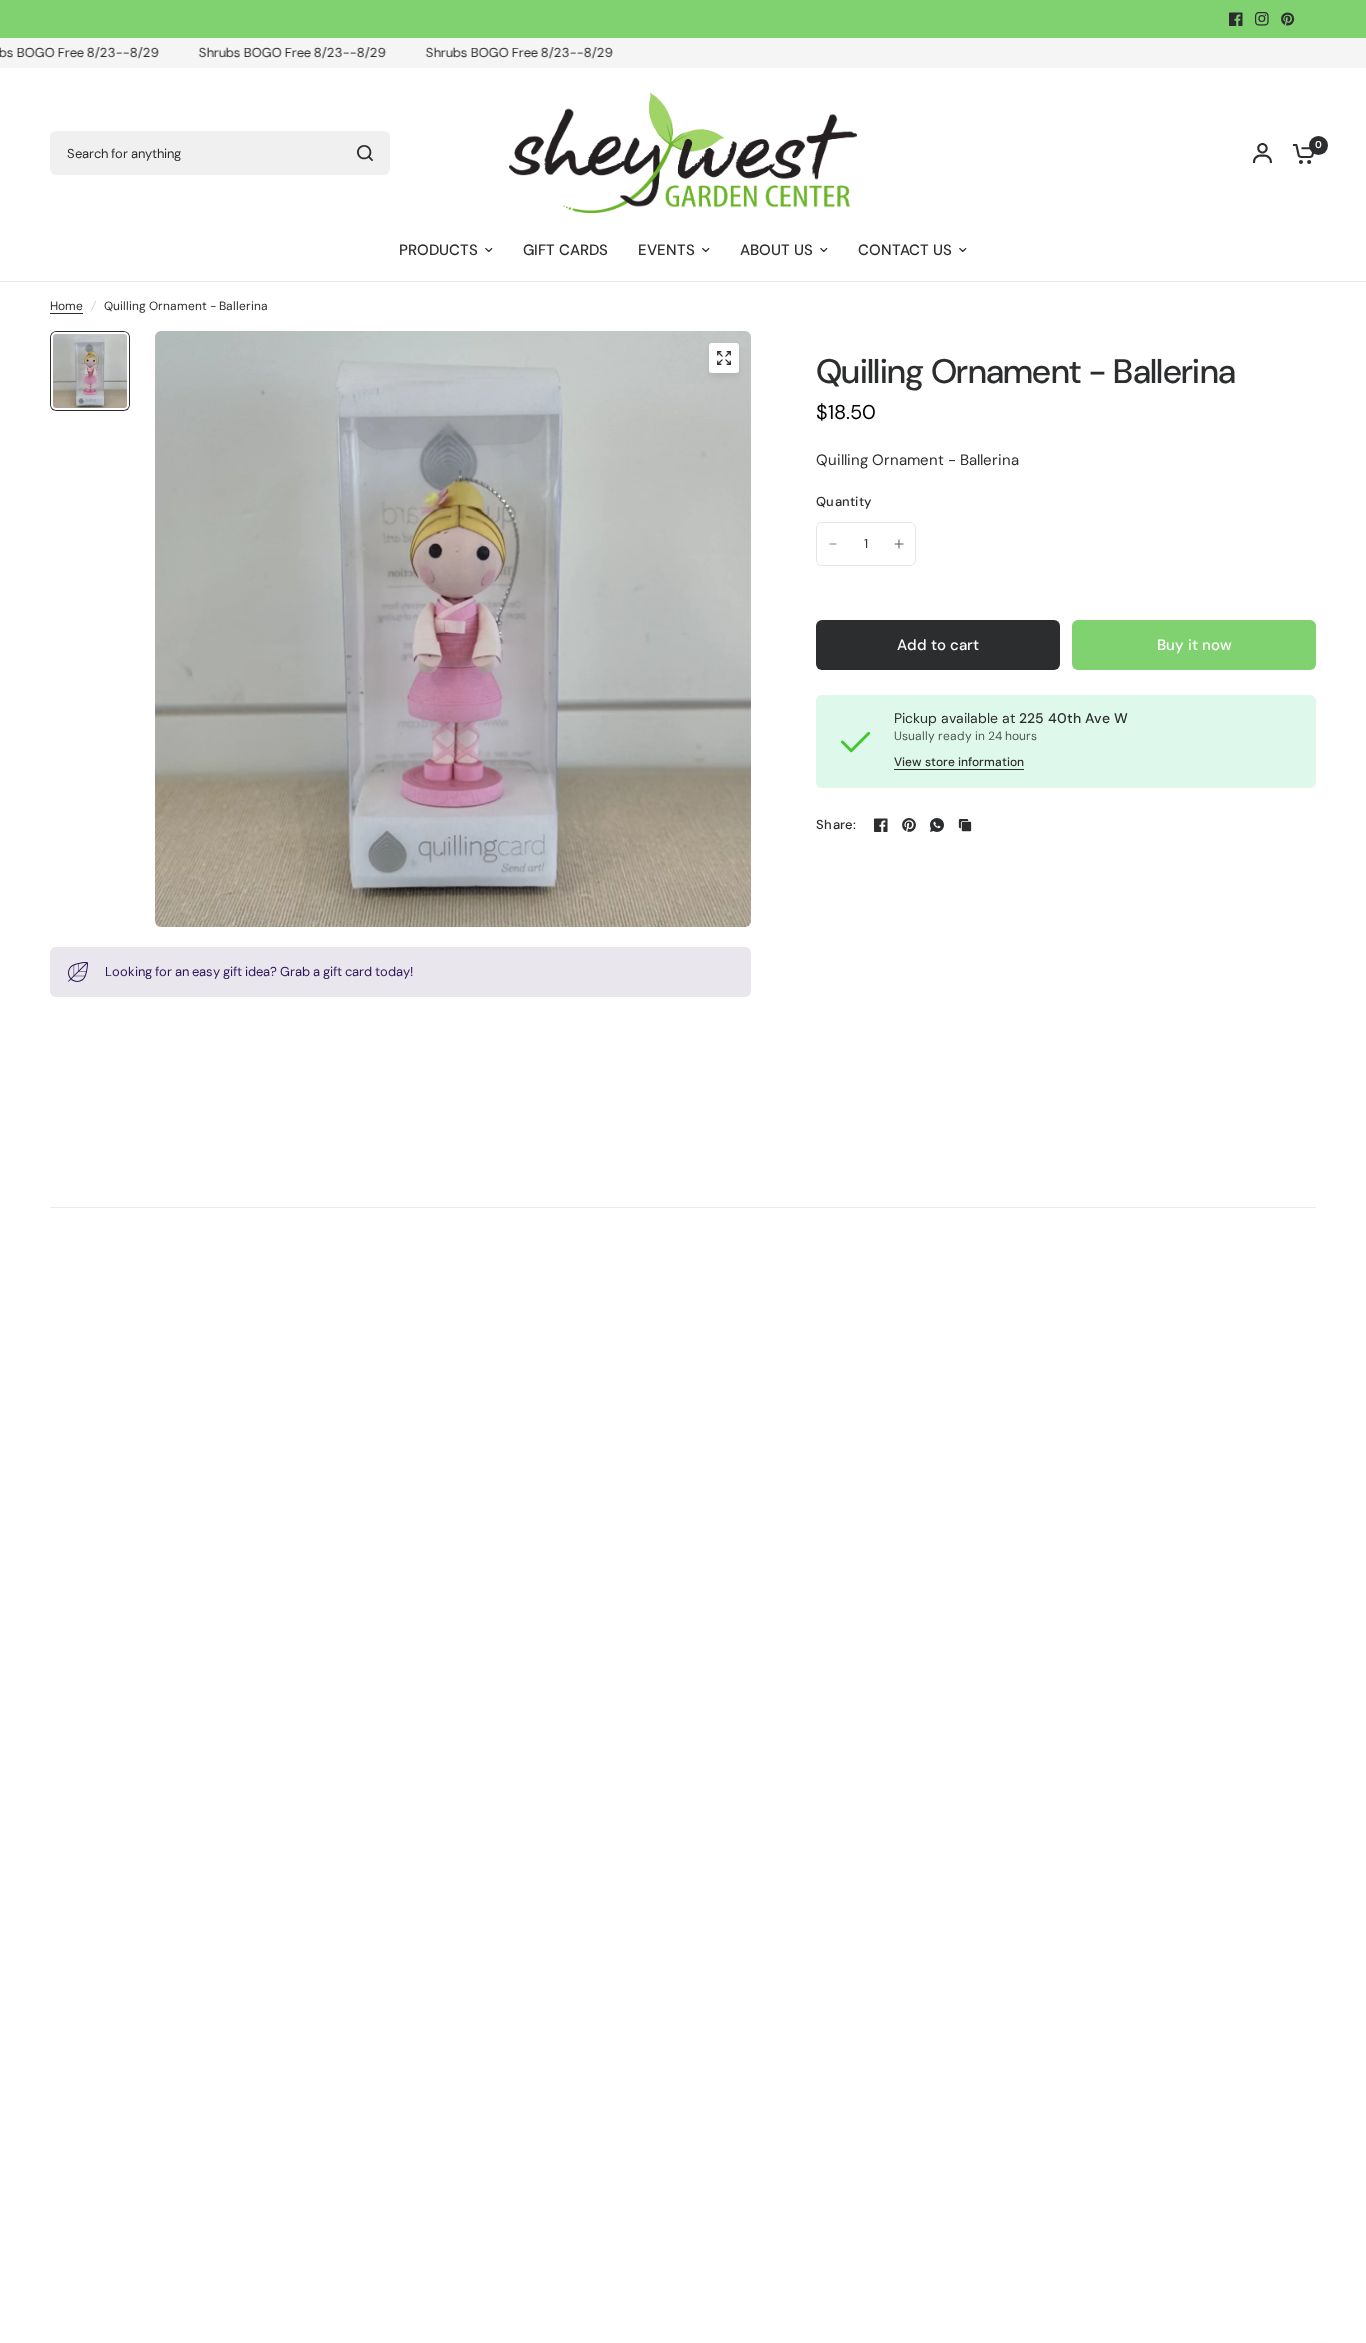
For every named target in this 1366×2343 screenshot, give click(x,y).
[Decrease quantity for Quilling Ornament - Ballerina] (833, 544)
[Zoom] (724, 358)
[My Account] (1262, 153)
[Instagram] (1262, 19)
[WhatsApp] (937, 825)
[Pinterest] (1288, 19)
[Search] (365, 153)
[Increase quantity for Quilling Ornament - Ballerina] (899, 544)
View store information (959, 762)
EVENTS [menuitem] (666, 250)
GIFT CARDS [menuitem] (565, 250)
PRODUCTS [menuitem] (438, 250)
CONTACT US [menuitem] (905, 250)
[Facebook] (1236, 19)
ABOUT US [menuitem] (776, 250)
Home (66, 306)
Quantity (843, 501)
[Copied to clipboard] (965, 825)
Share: (836, 824)
